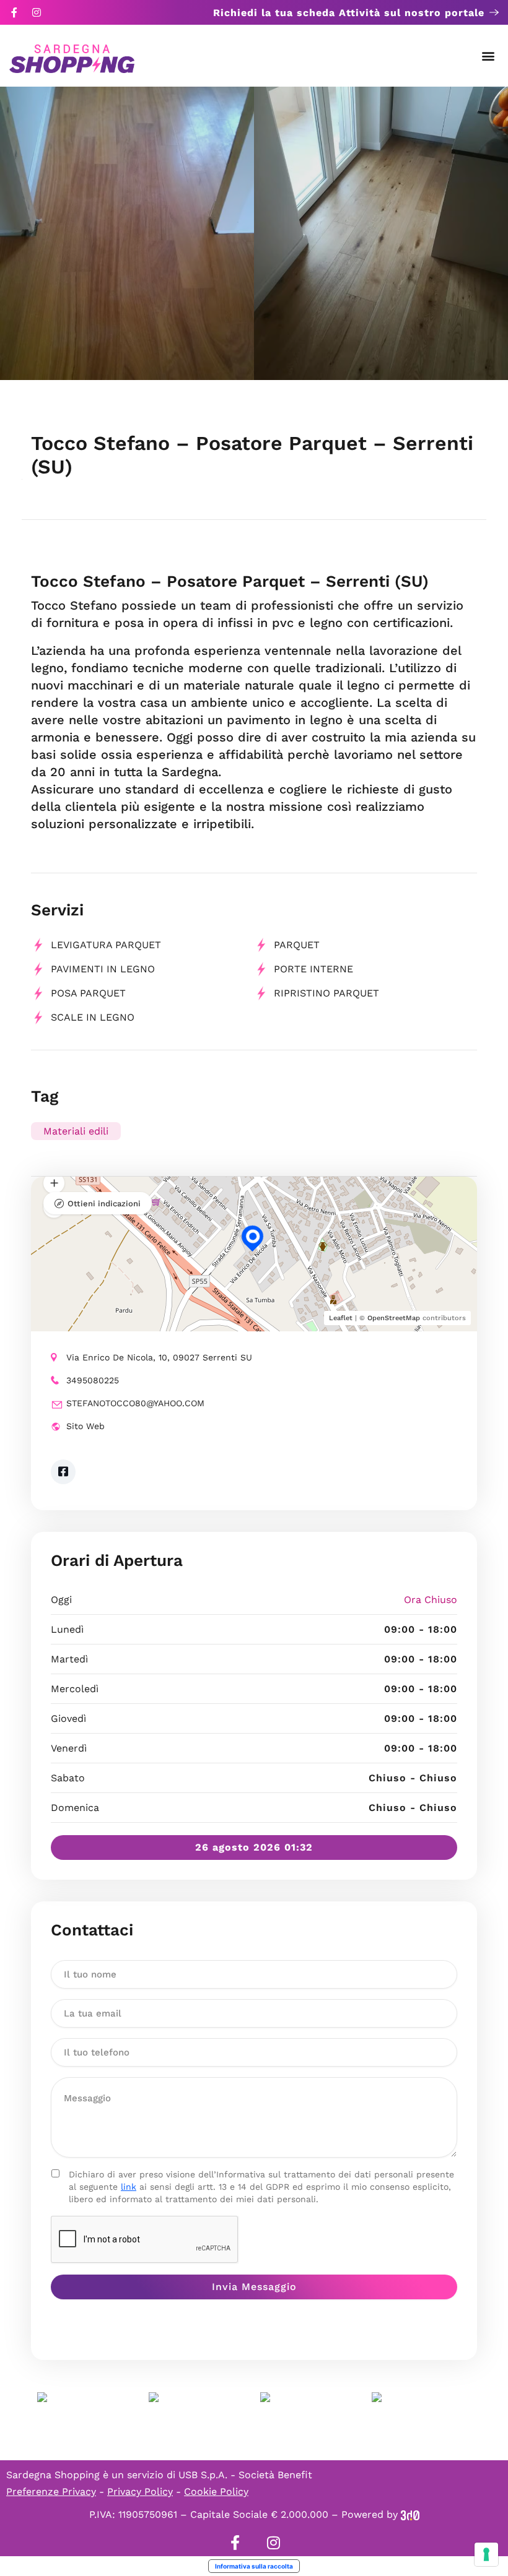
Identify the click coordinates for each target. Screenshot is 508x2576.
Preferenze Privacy (51, 2492)
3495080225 (93, 1380)
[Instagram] (37, 12)
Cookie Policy (216, 2492)
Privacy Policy (140, 2492)
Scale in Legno (93, 1017)
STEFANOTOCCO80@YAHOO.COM (135, 1403)
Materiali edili (76, 1131)
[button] (488, 56)
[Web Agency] (410, 2514)
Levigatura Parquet (106, 945)
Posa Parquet (88, 993)
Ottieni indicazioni (104, 1204)
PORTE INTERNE (313, 969)
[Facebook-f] (14, 12)
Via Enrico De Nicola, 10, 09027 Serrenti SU (159, 1357)
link (129, 2187)
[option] (127, 233)
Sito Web (85, 1426)
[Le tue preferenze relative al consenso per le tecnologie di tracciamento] (486, 2554)
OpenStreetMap (394, 1318)
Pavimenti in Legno (103, 969)
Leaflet (341, 1318)
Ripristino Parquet (326, 993)
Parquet (297, 945)
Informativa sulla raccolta (254, 2566)
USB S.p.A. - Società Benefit (245, 2475)
